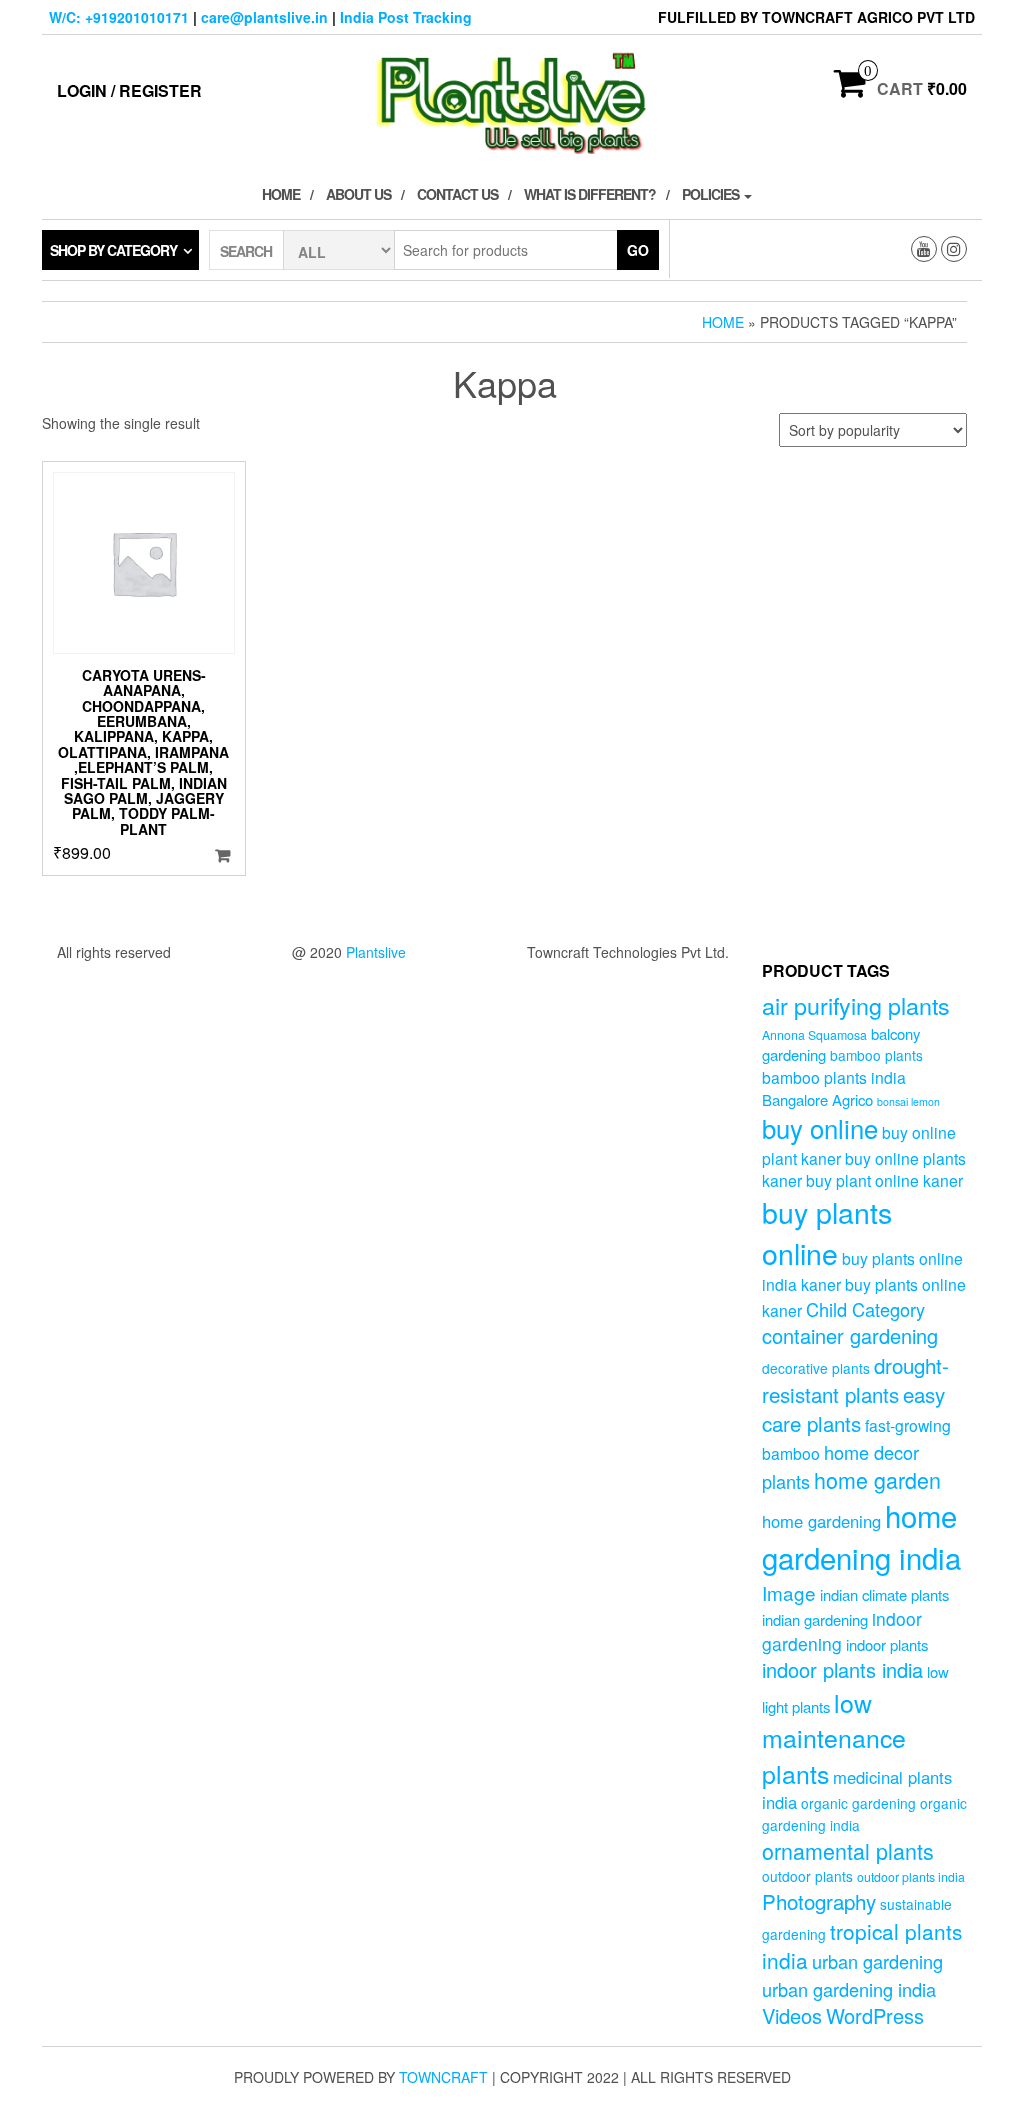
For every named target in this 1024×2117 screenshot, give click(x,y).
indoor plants (887, 1644)
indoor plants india (842, 1669)
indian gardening (815, 1619)
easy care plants (853, 1408)
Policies (712, 194)
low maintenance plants (834, 1737)
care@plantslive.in (264, 17)
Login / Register (129, 90)
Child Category (865, 1309)
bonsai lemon (908, 1101)
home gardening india (861, 1536)
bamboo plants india (834, 1077)
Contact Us (457, 194)
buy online (820, 1127)
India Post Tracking (406, 17)
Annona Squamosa (814, 1035)
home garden (877, 1479)
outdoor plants (807, 1876)
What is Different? (590, 194)
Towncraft (443, 2077)
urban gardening (877, 1961)
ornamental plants (848, 1850)
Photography (819, 1901)
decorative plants (816, 1368)
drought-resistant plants (855, 1379)
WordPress (875, 2015)
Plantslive (376, 952)
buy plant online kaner (884, 1180)
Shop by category (113, 250)
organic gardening (858, 1803)
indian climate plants (884, 1594)
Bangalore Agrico (817, 1099)
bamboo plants (876, 1055)
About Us (358, 194)
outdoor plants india (911, 1877)
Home (281, 194)
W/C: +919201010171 (119, 17)
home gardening (821, 1521)
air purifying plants (856, 1005)
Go (638, 250)
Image (789, 1592)
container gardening (850, 1335)
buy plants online (827, 1232)
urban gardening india (849, 1989)
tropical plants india (862, 1946)
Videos (792, 2015)
